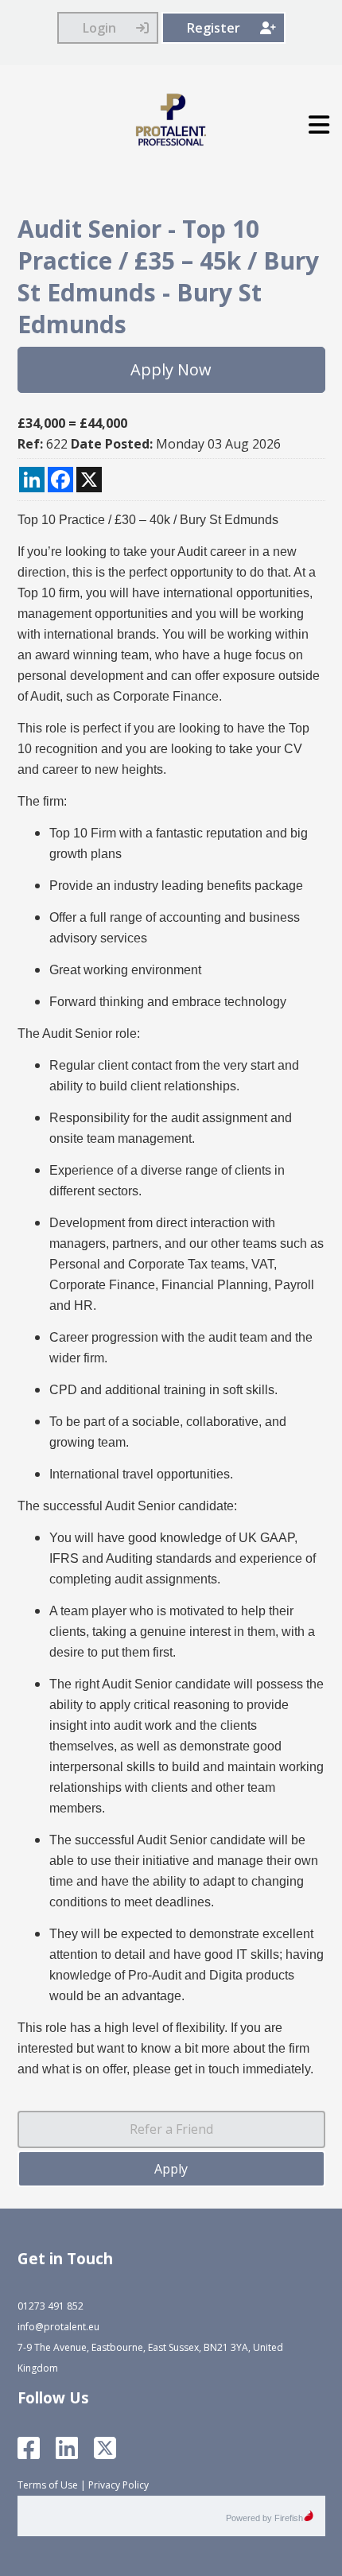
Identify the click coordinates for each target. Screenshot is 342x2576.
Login (99, 28)
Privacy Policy (119, 2485)
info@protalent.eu (58, 2327)
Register (214, 28)
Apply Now (171, 369)
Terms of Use (48, 2485)
